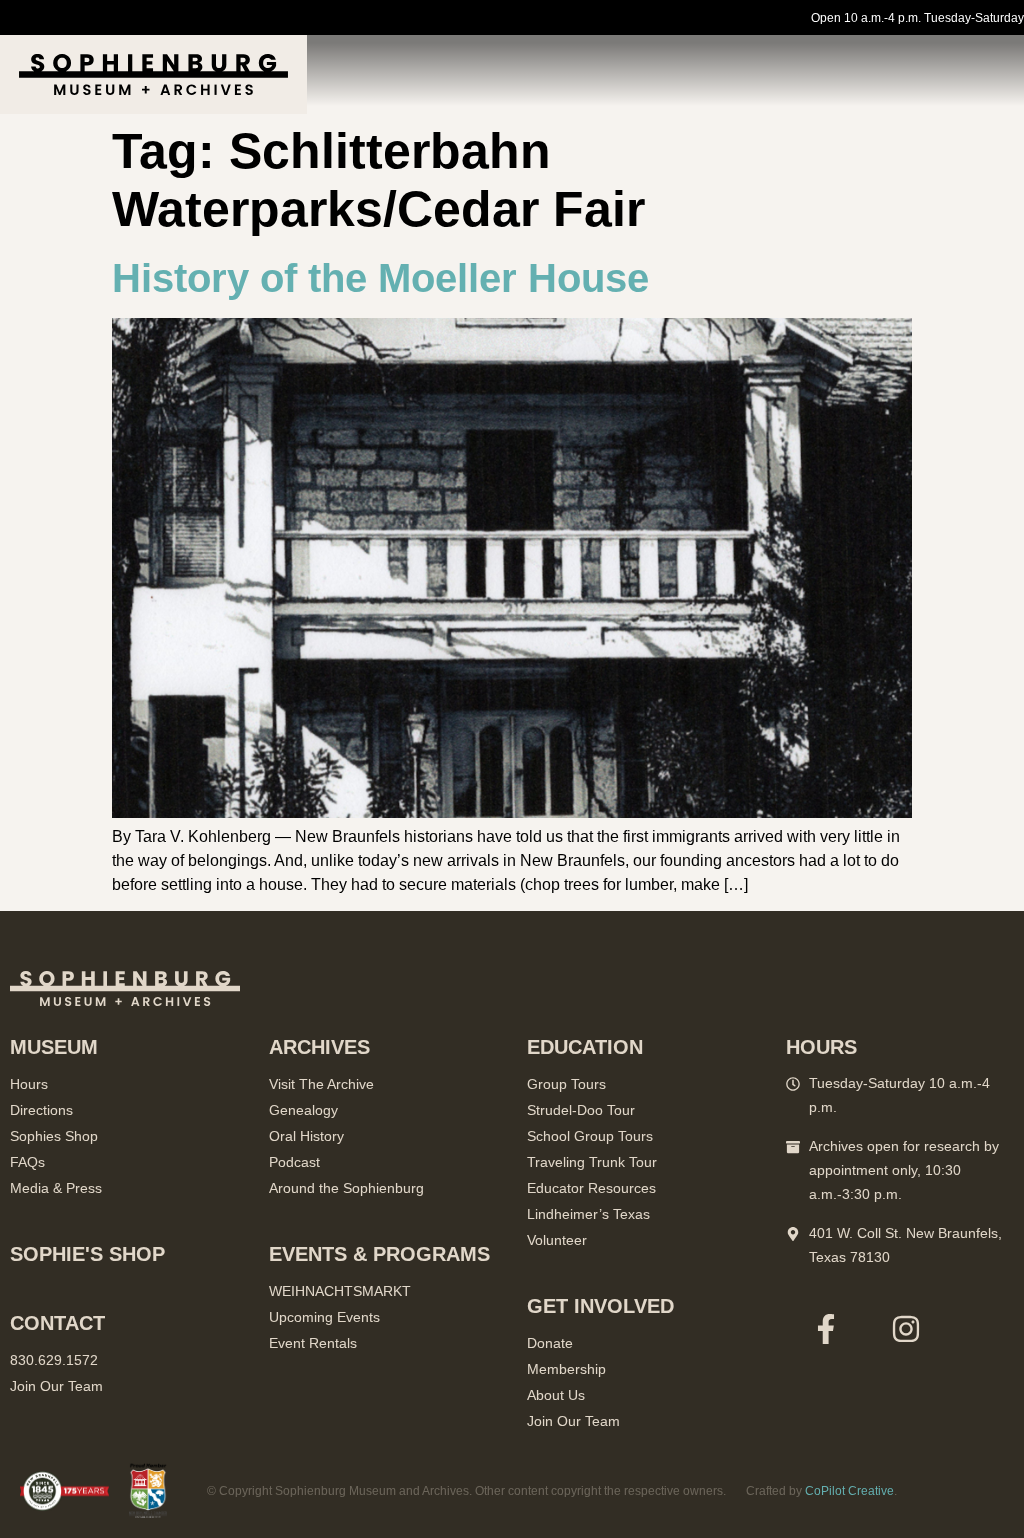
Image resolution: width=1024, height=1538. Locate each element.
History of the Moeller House (380, 278)
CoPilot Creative (849, 1491)
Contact (57, 1323)
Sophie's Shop (87, 1254)
